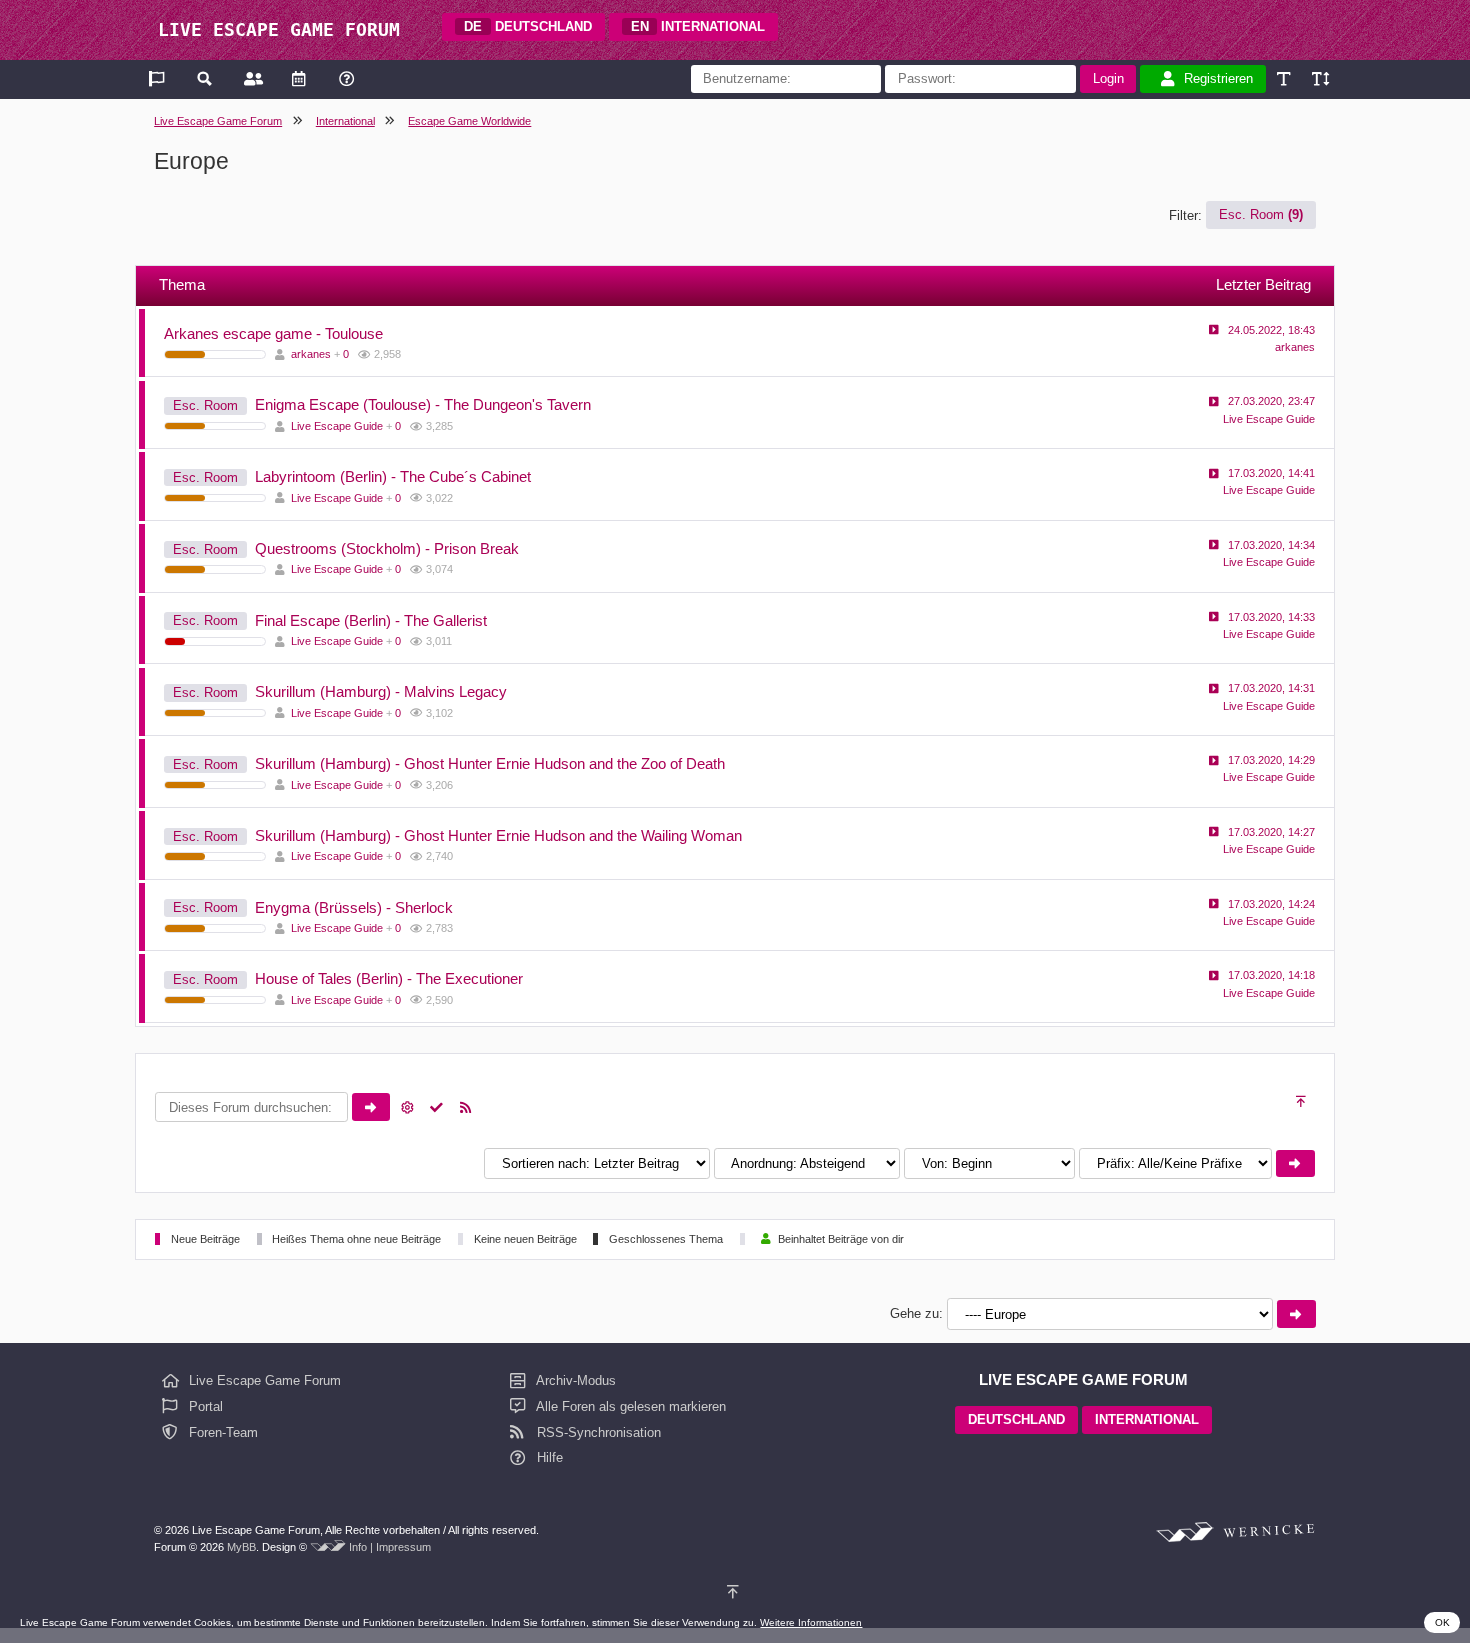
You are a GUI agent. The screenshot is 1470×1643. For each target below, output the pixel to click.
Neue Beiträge (205, 1239)
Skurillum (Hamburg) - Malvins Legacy (381, 691)
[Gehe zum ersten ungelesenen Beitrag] (1214, 330)
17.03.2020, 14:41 (1271, 473)
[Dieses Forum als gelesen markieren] (437, 1107)
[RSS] (466, 1107)
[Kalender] (298, 78)
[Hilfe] (346, 78)
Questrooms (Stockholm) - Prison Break (387, 548)
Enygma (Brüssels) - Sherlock (354, 907)
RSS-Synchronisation (597, 1432)
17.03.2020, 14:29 (1271, 760)
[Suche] (205, 78)
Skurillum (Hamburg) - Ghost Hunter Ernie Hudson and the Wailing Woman (498, 835)
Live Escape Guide (337, 426)
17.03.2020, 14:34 (1271, 545)
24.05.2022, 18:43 (1271, 330)
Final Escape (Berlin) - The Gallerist (371, 620)
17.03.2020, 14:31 (1271, 688)
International (345, 121)
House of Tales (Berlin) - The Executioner (389, 978)
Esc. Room (1261, 215)
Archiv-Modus (574, 1380)
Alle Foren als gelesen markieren (629, 1406)
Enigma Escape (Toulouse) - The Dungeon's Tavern (423, 404)
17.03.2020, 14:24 (1271, 904)
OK (1442, 1622)
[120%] (1319, 78)
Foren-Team (221, 1432)
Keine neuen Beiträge (525, 1239)
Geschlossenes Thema (666, 1239)
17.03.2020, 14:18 (1271, 975)
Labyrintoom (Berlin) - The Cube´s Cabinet (393, 476)
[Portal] (158, 78)
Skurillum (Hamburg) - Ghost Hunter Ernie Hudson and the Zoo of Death (490, 763)
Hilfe (548, 1457)
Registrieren (1218, 78)
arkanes (311, 354)
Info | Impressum (390, 1547)
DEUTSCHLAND (528, 26)
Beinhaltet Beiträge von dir (841, 1239)
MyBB (241, 1547)
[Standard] (1285, 78)
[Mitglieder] (251, 78)
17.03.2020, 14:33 (1271, 617)
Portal (204, 1406)
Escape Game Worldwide (469, 121)
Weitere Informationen (811, 1622)
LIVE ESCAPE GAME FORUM (279, 29)
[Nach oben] (1302, 1102)
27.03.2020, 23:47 (1271, 401)
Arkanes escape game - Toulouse (273, 333)
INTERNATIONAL (698, 26)
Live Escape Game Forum (218, 121)
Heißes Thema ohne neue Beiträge (356, 1239)
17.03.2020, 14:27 (1271, 832)
